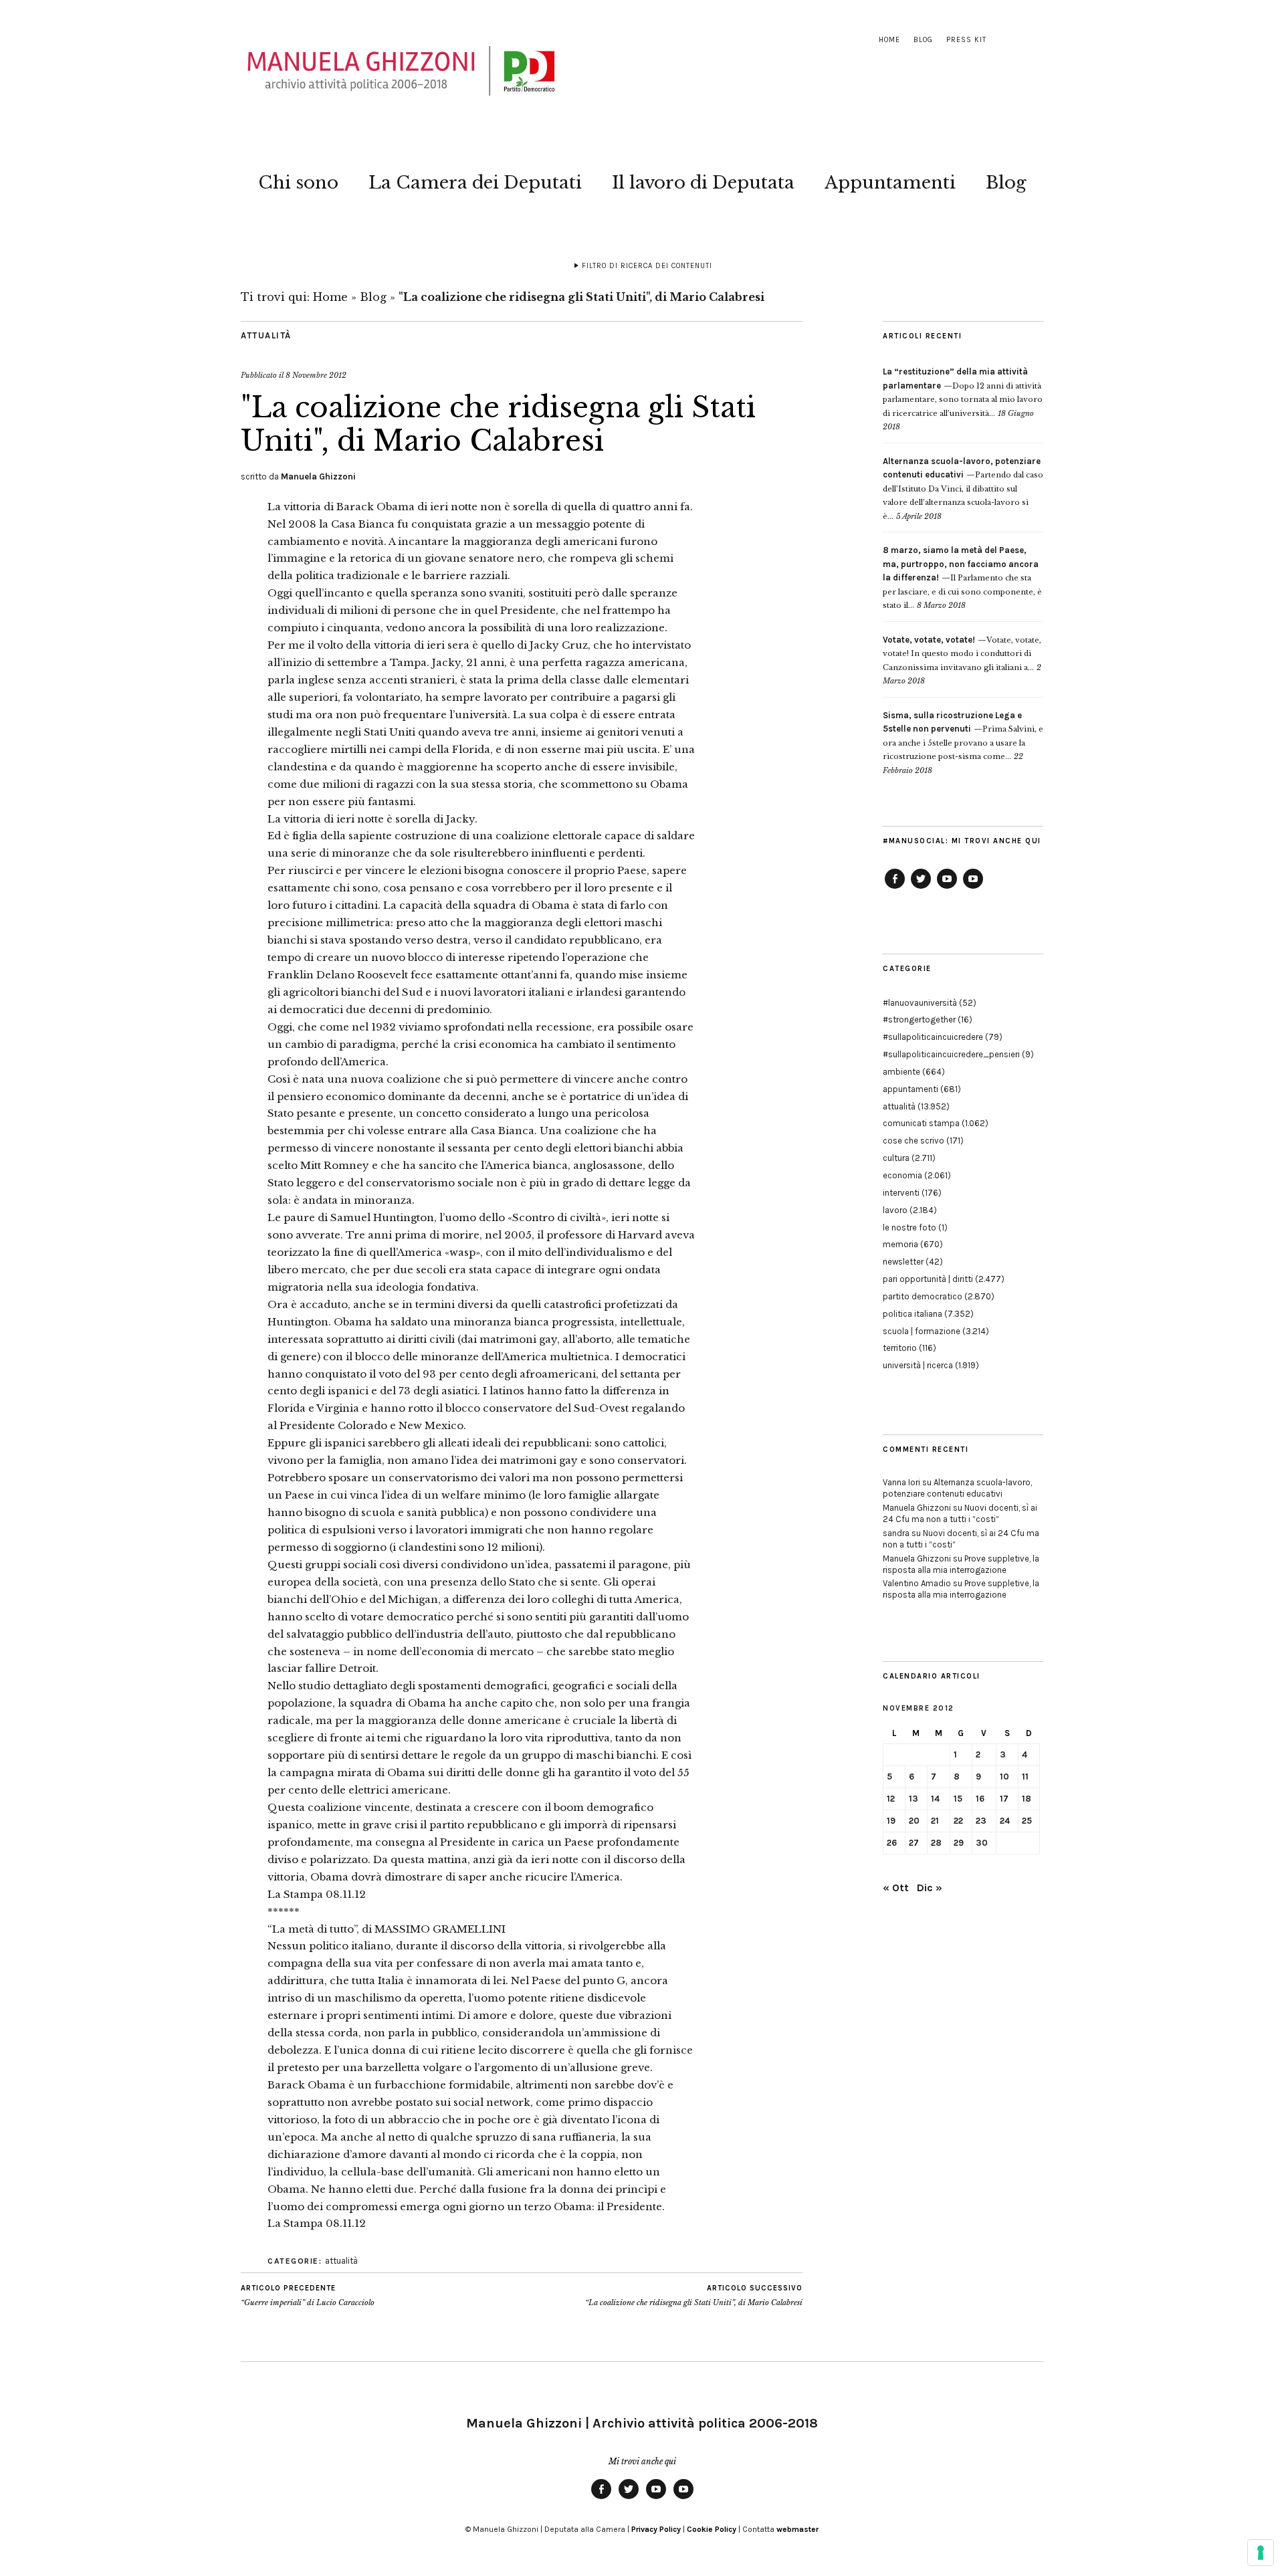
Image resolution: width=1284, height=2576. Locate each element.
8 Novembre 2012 (316, 375)
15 (958, 1799)
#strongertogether (919, 1019)
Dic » (930, 1888)
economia (902, 1175)
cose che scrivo (914, 1141)
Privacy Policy (656, 2529)
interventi (901, 1193)
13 (914, 1799)
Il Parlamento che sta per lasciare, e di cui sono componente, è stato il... (962, 578)
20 (914, 1821)
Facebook (895, 888)
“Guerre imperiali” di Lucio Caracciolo (308, 2295)
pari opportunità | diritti (928, 1279)
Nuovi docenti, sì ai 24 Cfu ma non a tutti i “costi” (960, 1513)
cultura (896, 1158)
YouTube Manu (947, 888)
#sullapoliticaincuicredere (933, 1037)
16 (980, 1799)
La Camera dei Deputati (475, 183)
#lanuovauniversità (920, 1003)
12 (891, 1799)
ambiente (901, 1072)
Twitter (921, 888)
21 (935, 1821)
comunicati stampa (921, 1123)
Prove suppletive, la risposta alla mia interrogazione (961, 1564)
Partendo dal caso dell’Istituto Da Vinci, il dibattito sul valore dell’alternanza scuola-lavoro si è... (963, 489)
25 (1027, 1821)
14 (935, 1799)
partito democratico (923, 1296)
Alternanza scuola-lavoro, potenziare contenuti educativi (957, 1488)
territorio (900, 1348)
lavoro (895, 1210)
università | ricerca (918, 1365)
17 (1004, 1799)
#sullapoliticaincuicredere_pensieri (951, 1054)
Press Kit (966, 40)
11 (1025, 1777)
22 (958, 1821)
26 (892, 1843)
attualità (266, 335)
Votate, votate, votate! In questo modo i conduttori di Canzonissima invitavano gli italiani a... (962, 654)
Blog (923, 40)
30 (982, 1843)
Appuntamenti (890, 183)
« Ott (896, 1888)
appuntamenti (911, 1089)
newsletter (903, 1262)
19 (891, 1821)
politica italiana (913, 1314)
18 (1027, 1799)
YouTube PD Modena (973, 888)
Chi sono (298, 183)
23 (981, 1821)
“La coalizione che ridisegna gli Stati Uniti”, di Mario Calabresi (694, 2295)
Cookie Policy (712, 2529)
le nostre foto (909, 1227)
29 (959, 1843)
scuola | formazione (922, 1331)
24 (1005, 1821)
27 (914, 1843)
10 (1004, 1777)
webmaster (797, 2529)
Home (889, 40)
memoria (900, 1244)
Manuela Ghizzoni (318, 476)
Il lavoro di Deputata (703, 183)
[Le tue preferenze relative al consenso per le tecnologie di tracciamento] (1261, 2553)
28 (936, 1843)
